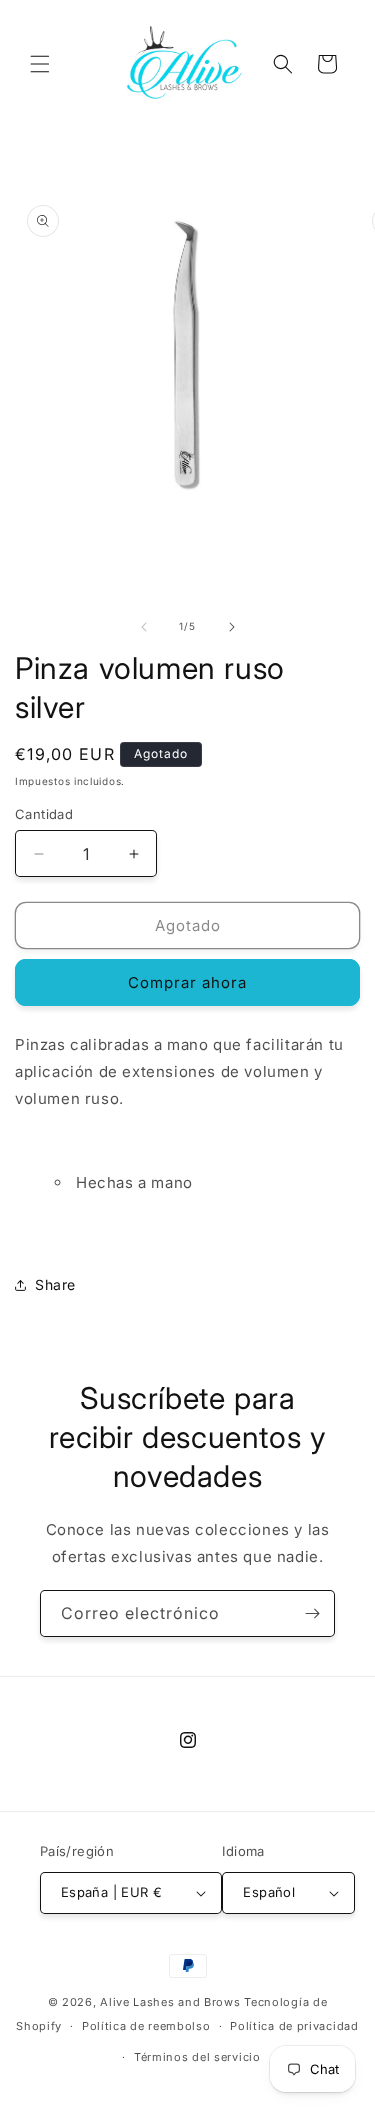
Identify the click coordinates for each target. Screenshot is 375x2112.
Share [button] (55, 1284)
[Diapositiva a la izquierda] (144, 627)
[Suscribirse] (312, 1613)
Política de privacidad (294, 2026)
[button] (40, 64)
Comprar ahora (187, 982)
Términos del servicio (197, 2057)
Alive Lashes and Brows (170, 2002)
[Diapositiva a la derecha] (232, 627)
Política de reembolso (146, 2026)
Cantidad (44, 814)
